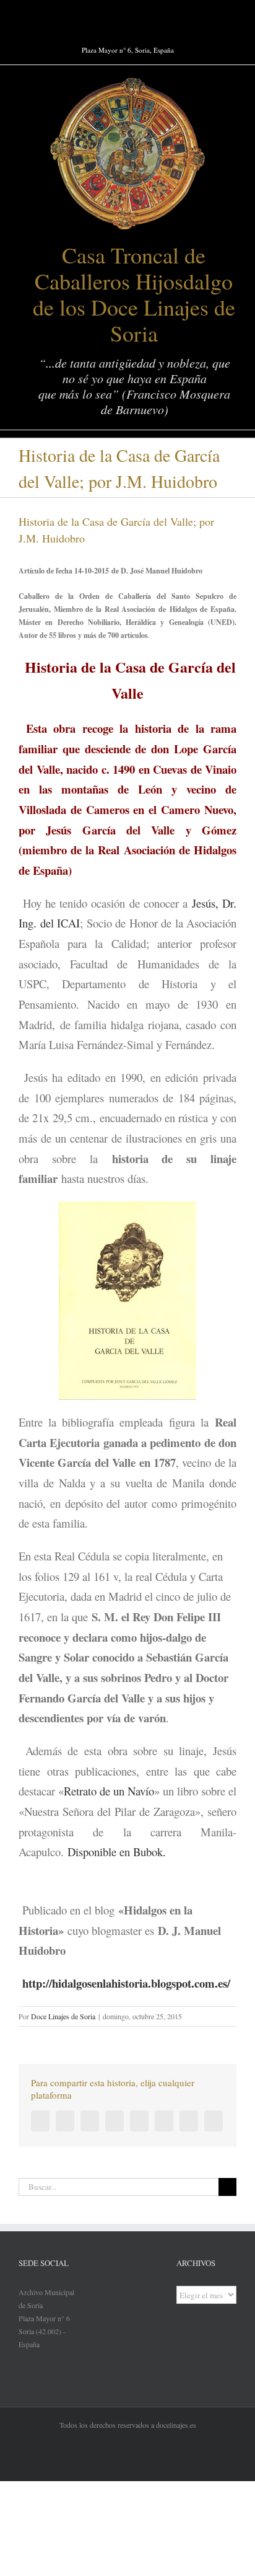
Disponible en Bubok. (117, 1852)
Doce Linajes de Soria (63, 2016)
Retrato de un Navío (109, 1791)
